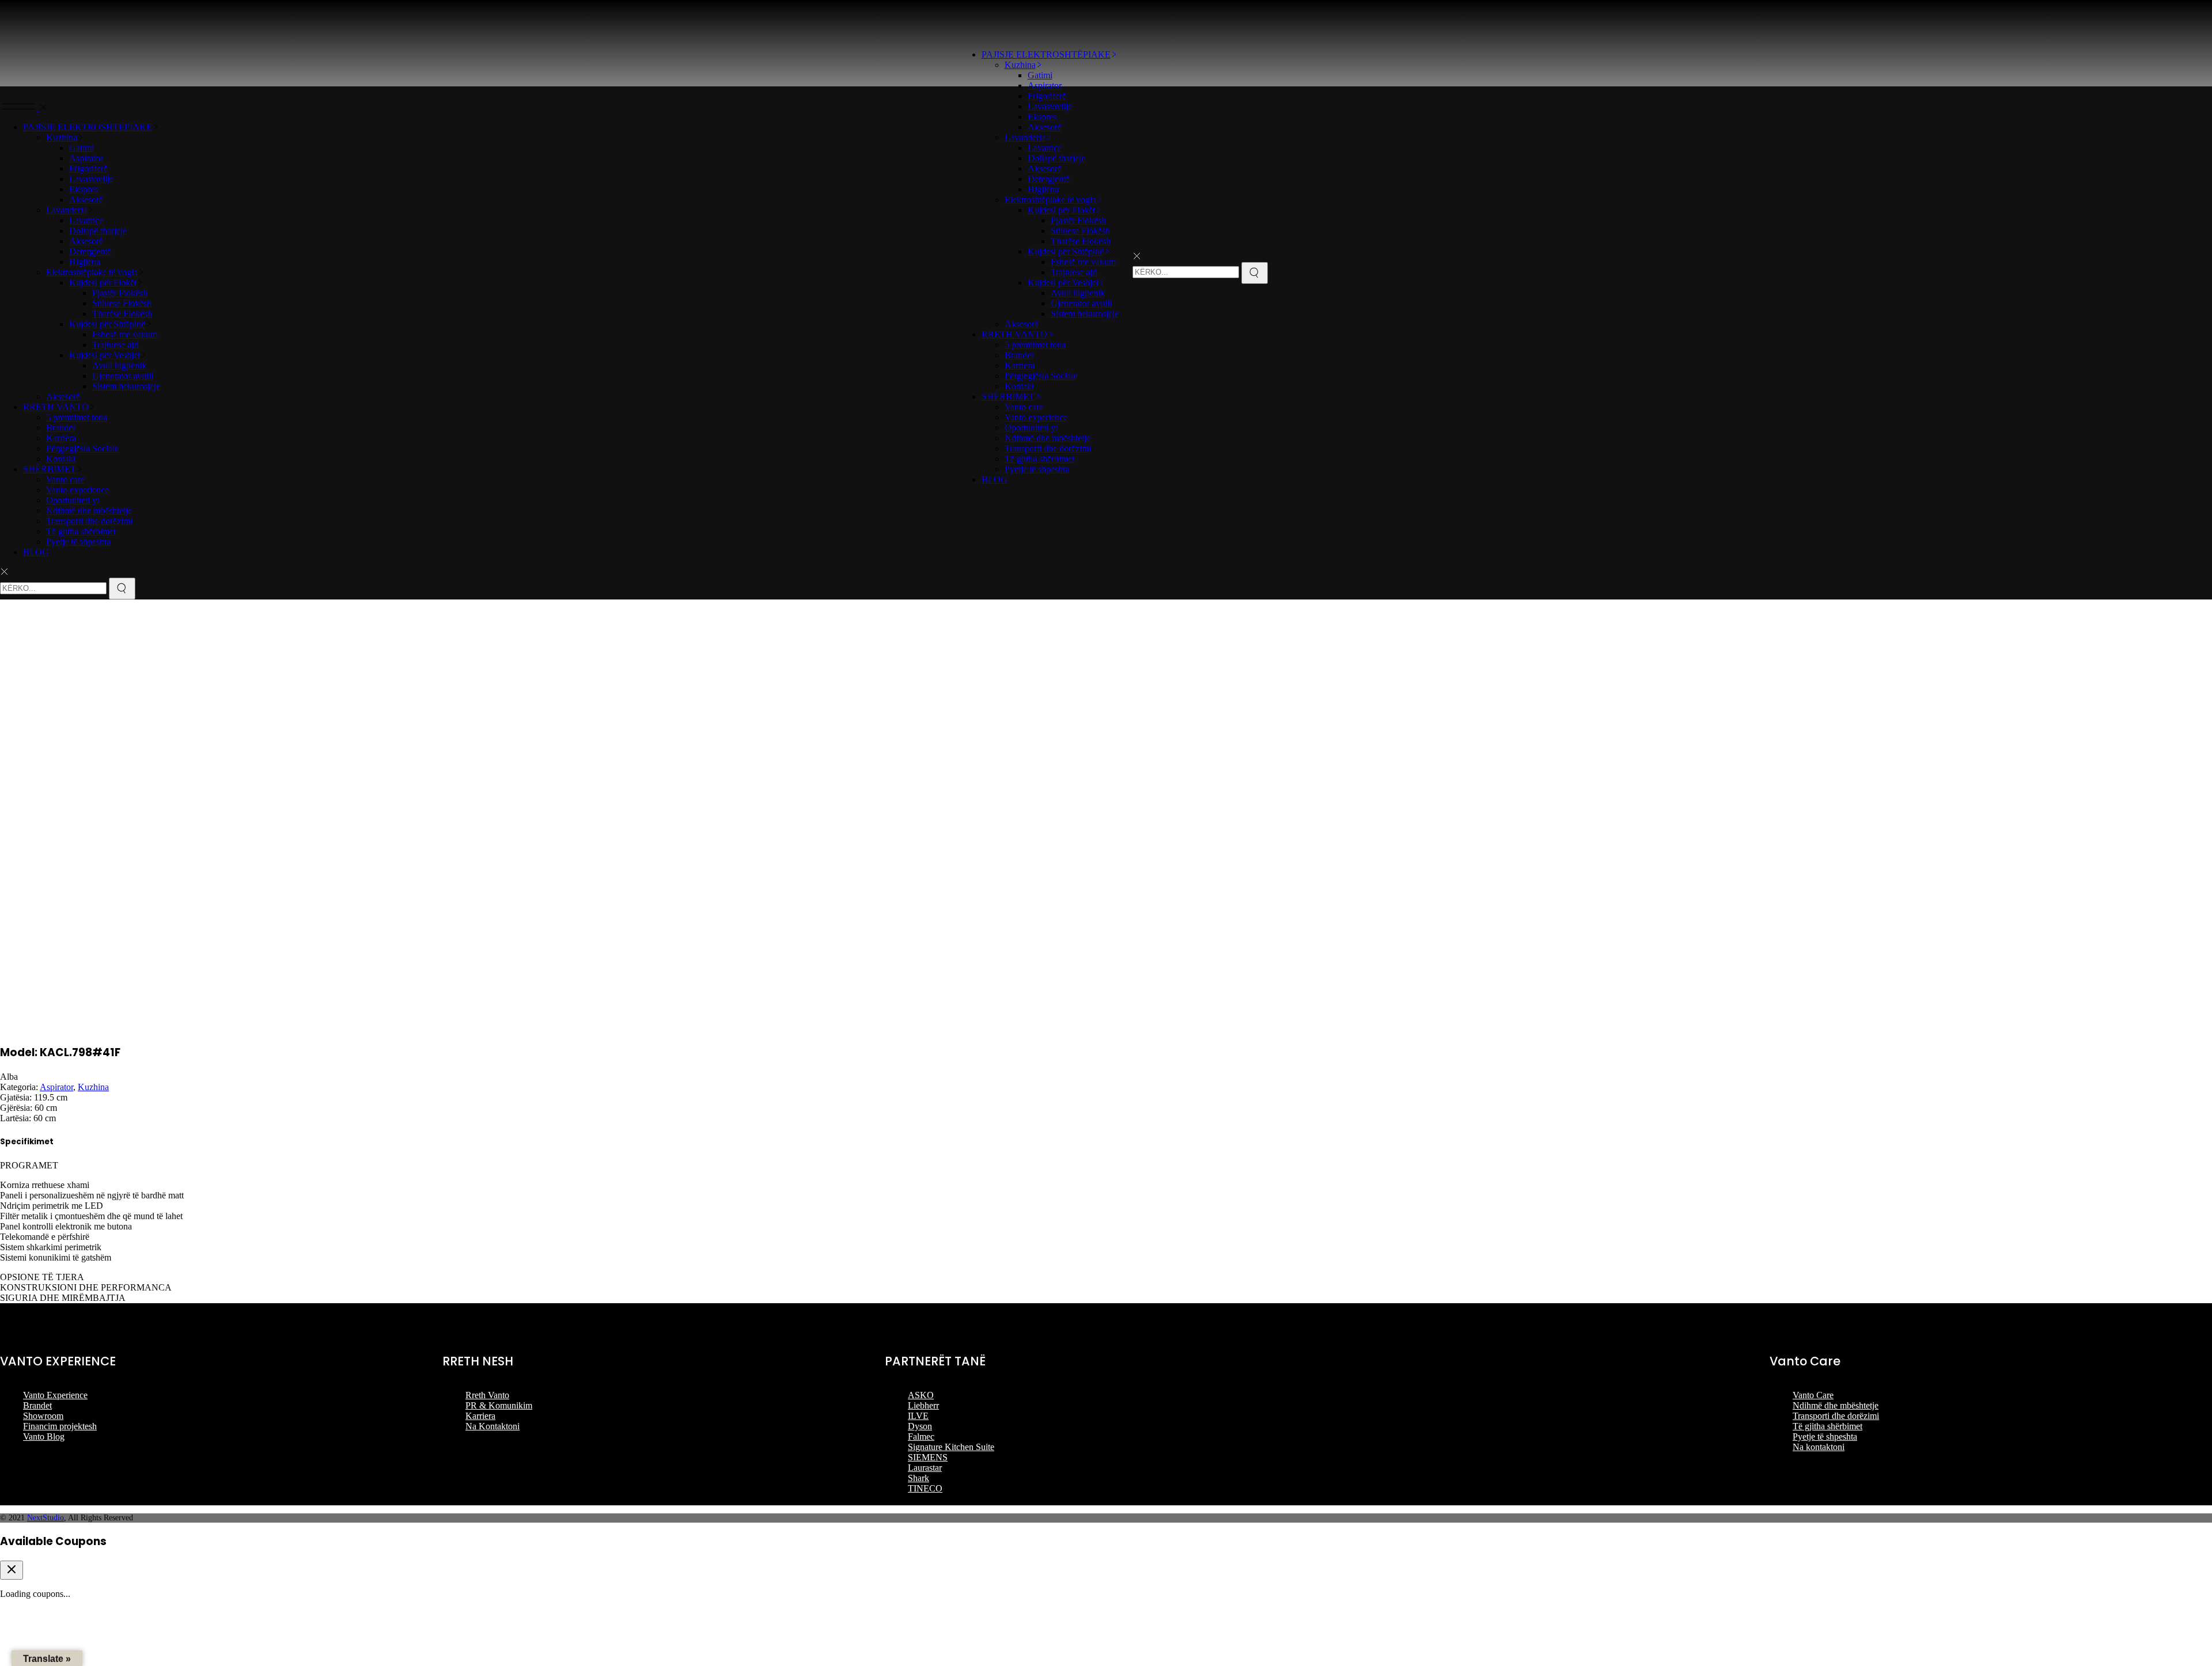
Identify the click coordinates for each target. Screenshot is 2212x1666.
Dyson (920, 1426)
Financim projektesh (60, 1426)
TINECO (925, 1488)
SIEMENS (928, 1457)
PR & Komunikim (499, 1405)
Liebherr (923, 1405)
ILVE (918, 1416)
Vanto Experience (55, 1395)
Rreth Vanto (487, 1395)
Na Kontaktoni (493, 1426)
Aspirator (56, 1087)
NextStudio (46, 1518)
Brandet (37, 1405)
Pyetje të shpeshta (1825, 1437)
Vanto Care (1813, 1395)
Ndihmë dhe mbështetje (1836, 1405)
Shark (918, 1478)
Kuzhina (93, 1087)
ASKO (921, 1395)
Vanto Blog (44, 1437)
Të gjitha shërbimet (1827, 1426)
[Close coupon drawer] (12, 1570)
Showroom (43, 1416)
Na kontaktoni (1819, 1447)
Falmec (921, 1437)
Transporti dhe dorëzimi (1836, 1416)
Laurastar (925, 1468)
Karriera (480, 1416)
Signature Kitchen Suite (951, 1447)
